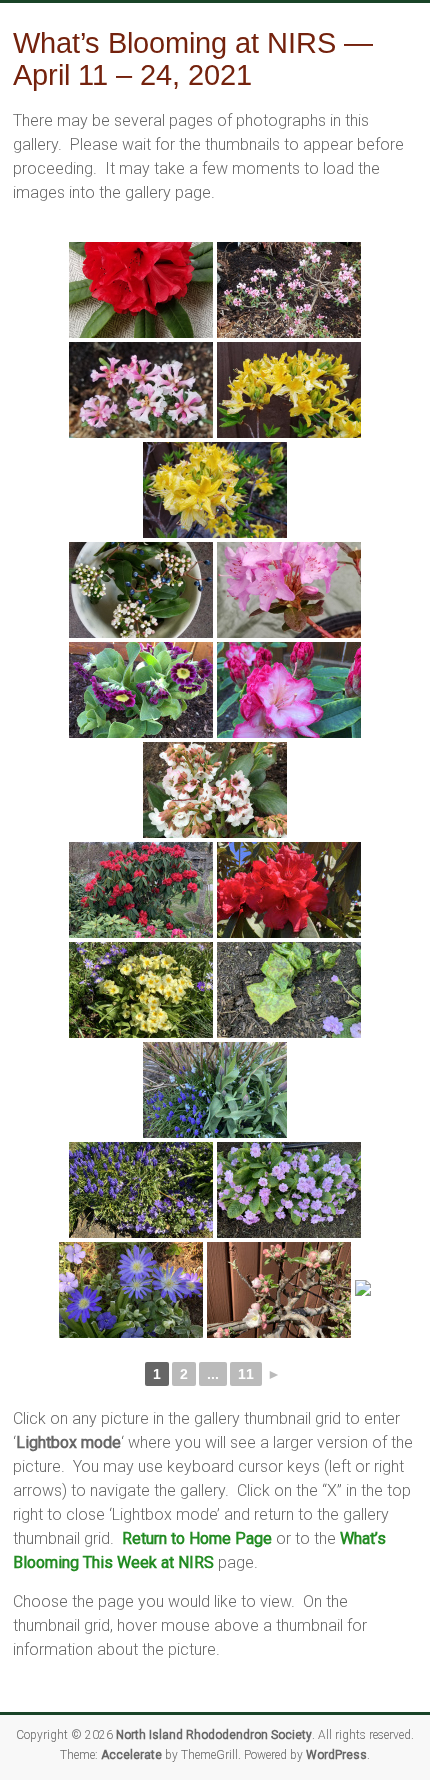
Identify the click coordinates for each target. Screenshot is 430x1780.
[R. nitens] (289, 590)
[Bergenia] (215, 790)
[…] (215, 1390)
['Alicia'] (141, 690)
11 (246, 1474)
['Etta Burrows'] (141, 290)
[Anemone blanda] (141, 1290)
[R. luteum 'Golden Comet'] (289, 390)
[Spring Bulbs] (215, 1090)
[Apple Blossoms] (289, 1290)
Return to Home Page (197, 1638)
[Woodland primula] (289, 1190)
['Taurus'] (141, 890)
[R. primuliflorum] (289, 290)
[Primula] (141, 990)
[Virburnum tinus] (141, 590)
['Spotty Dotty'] (289, 990)
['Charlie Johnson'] (289, 690)
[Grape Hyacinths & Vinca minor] (141, 1190)
